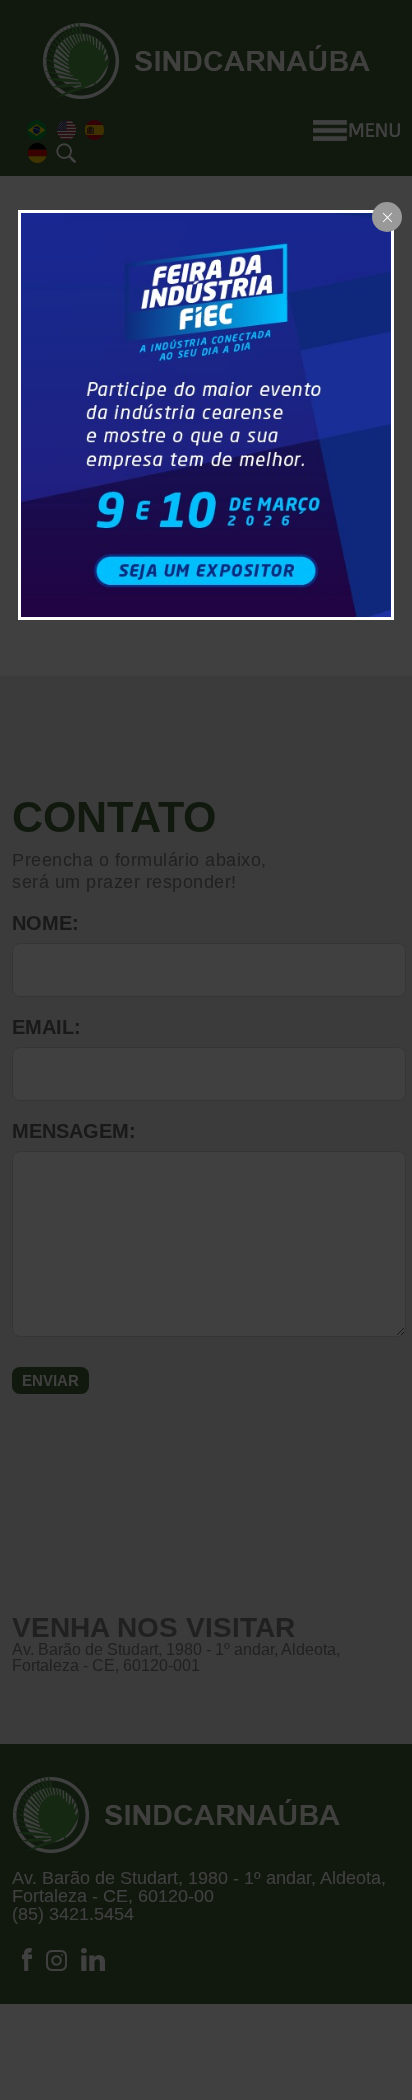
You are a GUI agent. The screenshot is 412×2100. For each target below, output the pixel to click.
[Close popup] (387, 217)
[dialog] (206, 415)
